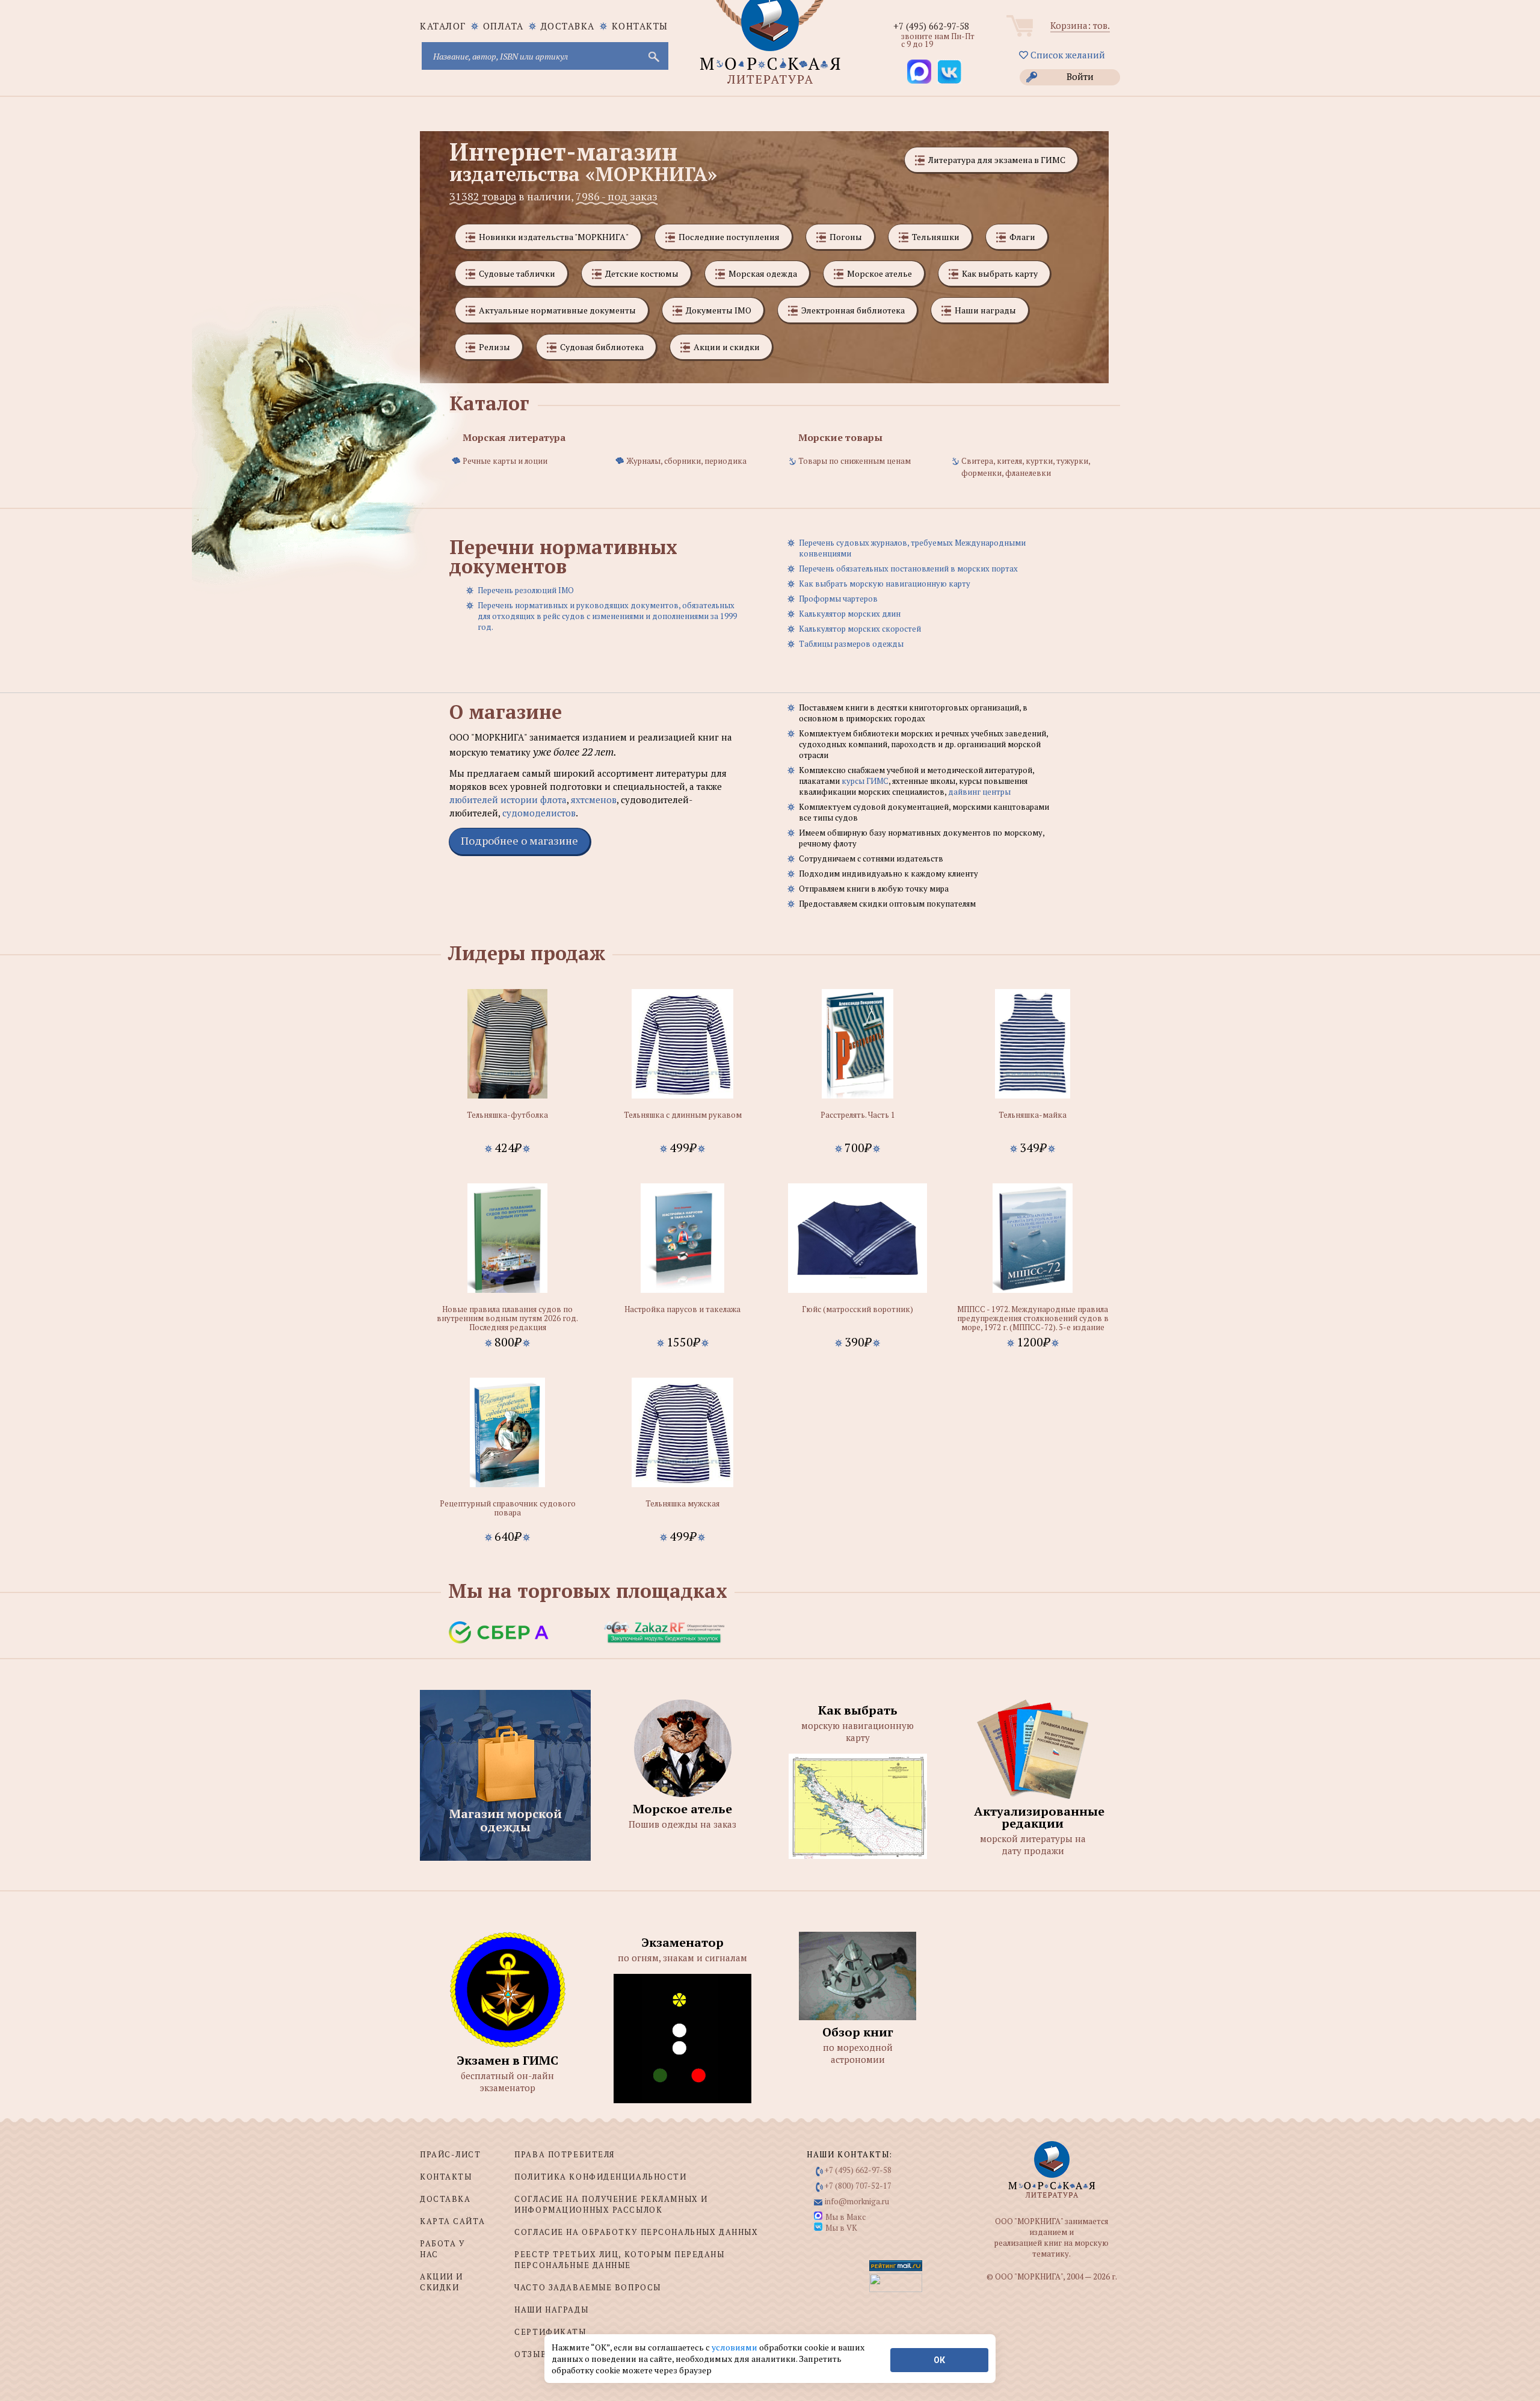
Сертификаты (550, 2332)
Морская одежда (763, 273)
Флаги (1022, 237)
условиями (735, 2347)
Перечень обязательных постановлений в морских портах (908, 569)
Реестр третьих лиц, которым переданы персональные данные (619, 2260)
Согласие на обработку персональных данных (636, 2232)
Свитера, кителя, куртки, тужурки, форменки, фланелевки (1026, 467)
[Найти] (653, 56)
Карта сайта (452, 2221)
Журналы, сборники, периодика (686, 461)
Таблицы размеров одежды (851, 644)
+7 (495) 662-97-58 (931, 26)
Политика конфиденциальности (600, 2177)
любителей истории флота (508, 800)
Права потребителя (565, 2154)
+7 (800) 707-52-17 (858, 2186)
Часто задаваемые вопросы (587, 2287)
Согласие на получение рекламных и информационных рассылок (611, 2204)
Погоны (846, 237)
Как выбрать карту (1000, 273)
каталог (443, 26)
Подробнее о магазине (519, 840)
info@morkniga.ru (857, 2201)
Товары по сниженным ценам (855, 461)
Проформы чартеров (838, 599)
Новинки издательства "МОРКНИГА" (554, 237)
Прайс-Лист (451, 2154)
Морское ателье (879, 273)
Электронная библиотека (853, 310)
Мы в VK (841, 2228)
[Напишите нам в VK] (949, 72)
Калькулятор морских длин (850, 614)
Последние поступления (729, 237)
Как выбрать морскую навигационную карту (885, 584)
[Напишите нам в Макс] (919, 72)
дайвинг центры (979, 792)
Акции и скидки (727, 347)
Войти (1080, 76)
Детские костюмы (642, 273)
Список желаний (1067, 55)
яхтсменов (594, 800)
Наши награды (985, 310)
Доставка (568, 26)
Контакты (640, 26)
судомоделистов (539, 813)
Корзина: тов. (1080, 25)
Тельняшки (936, 237)
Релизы (494, 347)
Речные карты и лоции (505, 461)
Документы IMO (719, 310)
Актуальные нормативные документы (557, 310)
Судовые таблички (517, 273)
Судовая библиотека (602, 347)
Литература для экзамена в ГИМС (997, 160)
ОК (939, 2360)
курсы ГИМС (865, 781)
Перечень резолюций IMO (526, 590)
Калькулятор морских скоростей (860, 629)
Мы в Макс (845, 2217)
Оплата (504, 26)
